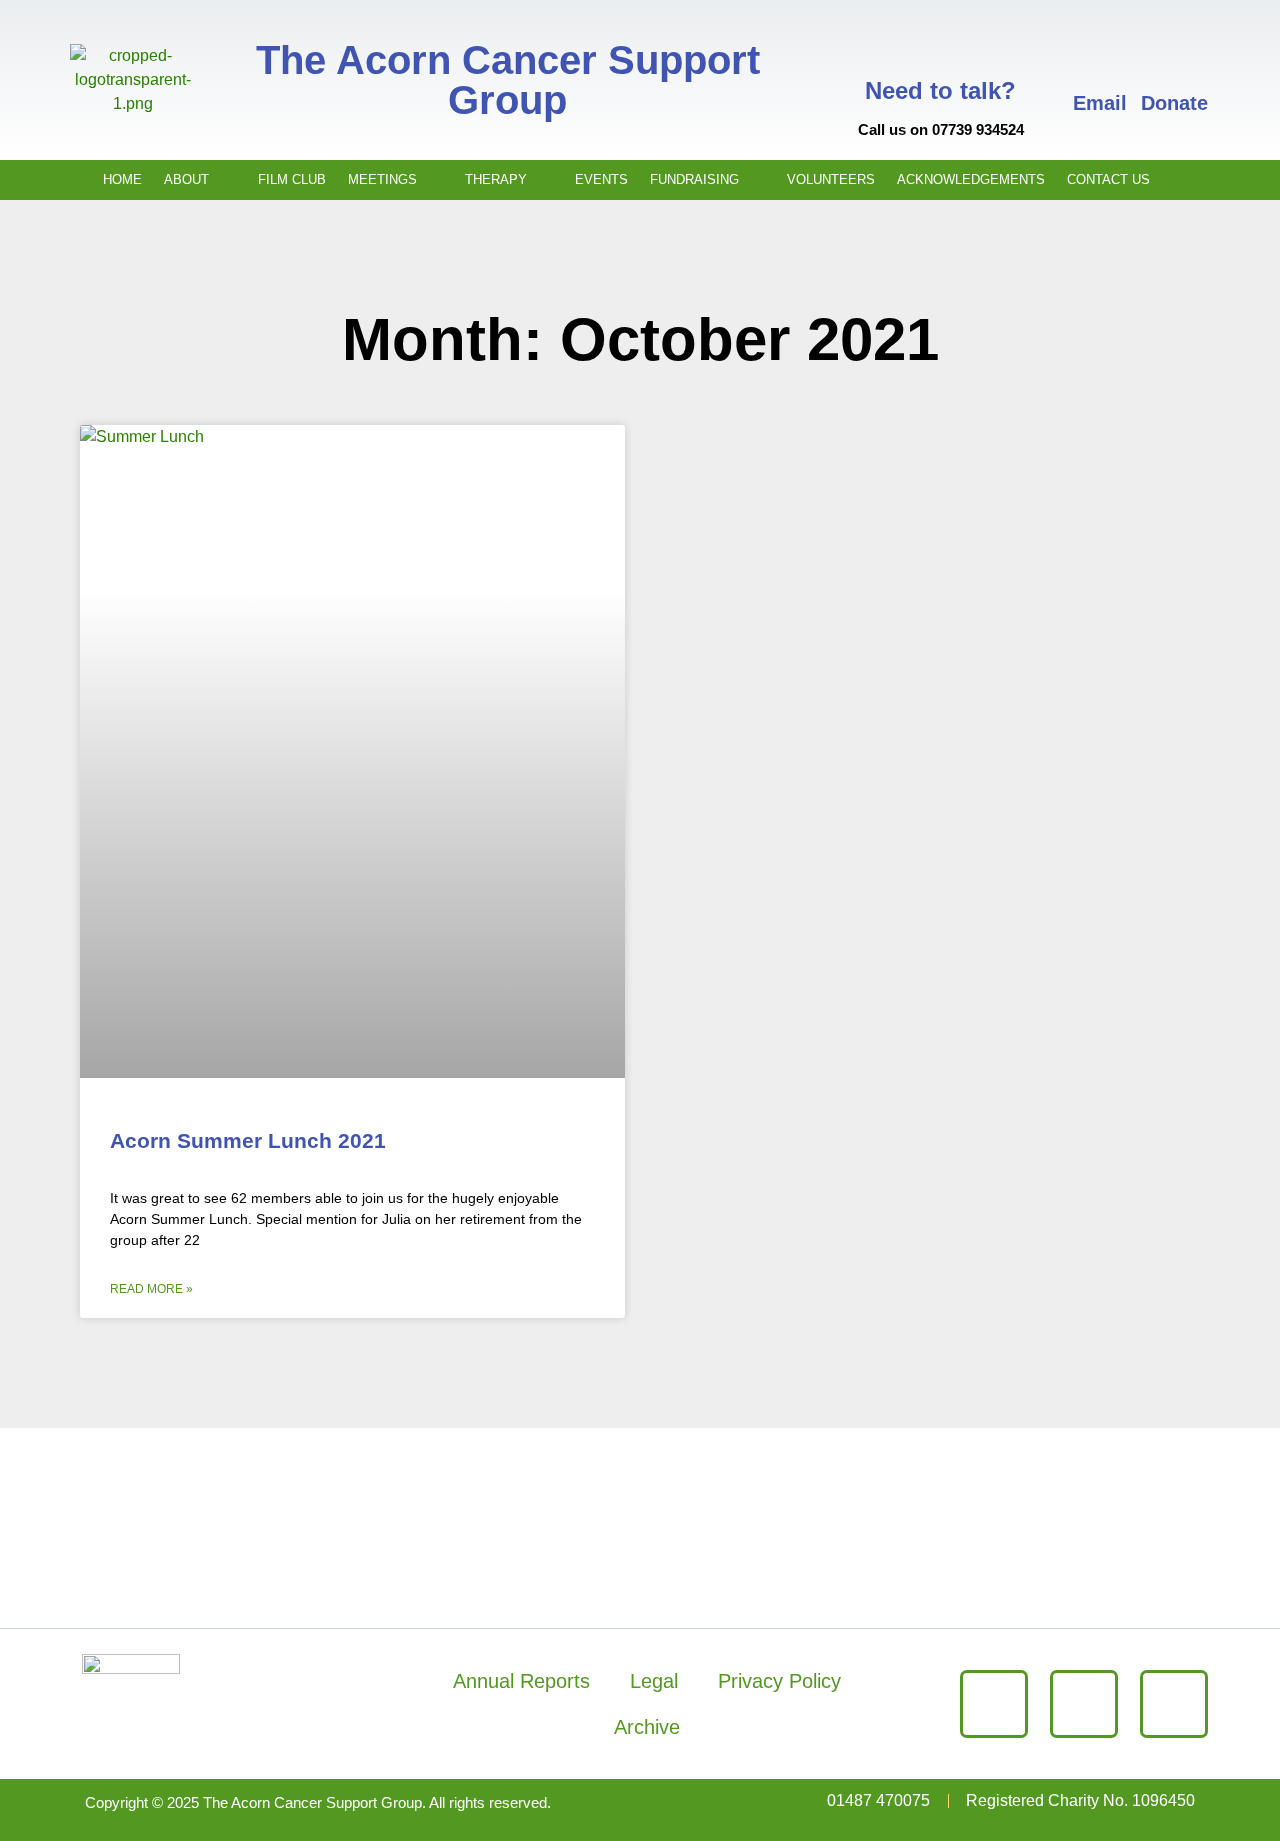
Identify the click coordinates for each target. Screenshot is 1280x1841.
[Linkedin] (1174, 1704)
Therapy (496, 179)
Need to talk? (940, 90)
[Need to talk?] (941, 42)
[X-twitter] (1084, 1704)
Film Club (292, 179)
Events (601, 179)
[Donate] (1174, 56)
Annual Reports (521, 1681)
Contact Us (1108, 179)
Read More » (151, 1289)
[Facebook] (994, 1704)
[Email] (1100, 56)
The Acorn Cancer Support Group (508, 80)
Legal (654, 1681)
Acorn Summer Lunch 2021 (248, 1140)
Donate (1174, 103)
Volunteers (831, 179)
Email (1100, 103)
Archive (647, 1727)
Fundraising (694, 179)
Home (122, 179)
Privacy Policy (779, 1681)
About (186, 179)
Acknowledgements (971, 179)
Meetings (382, 179)
